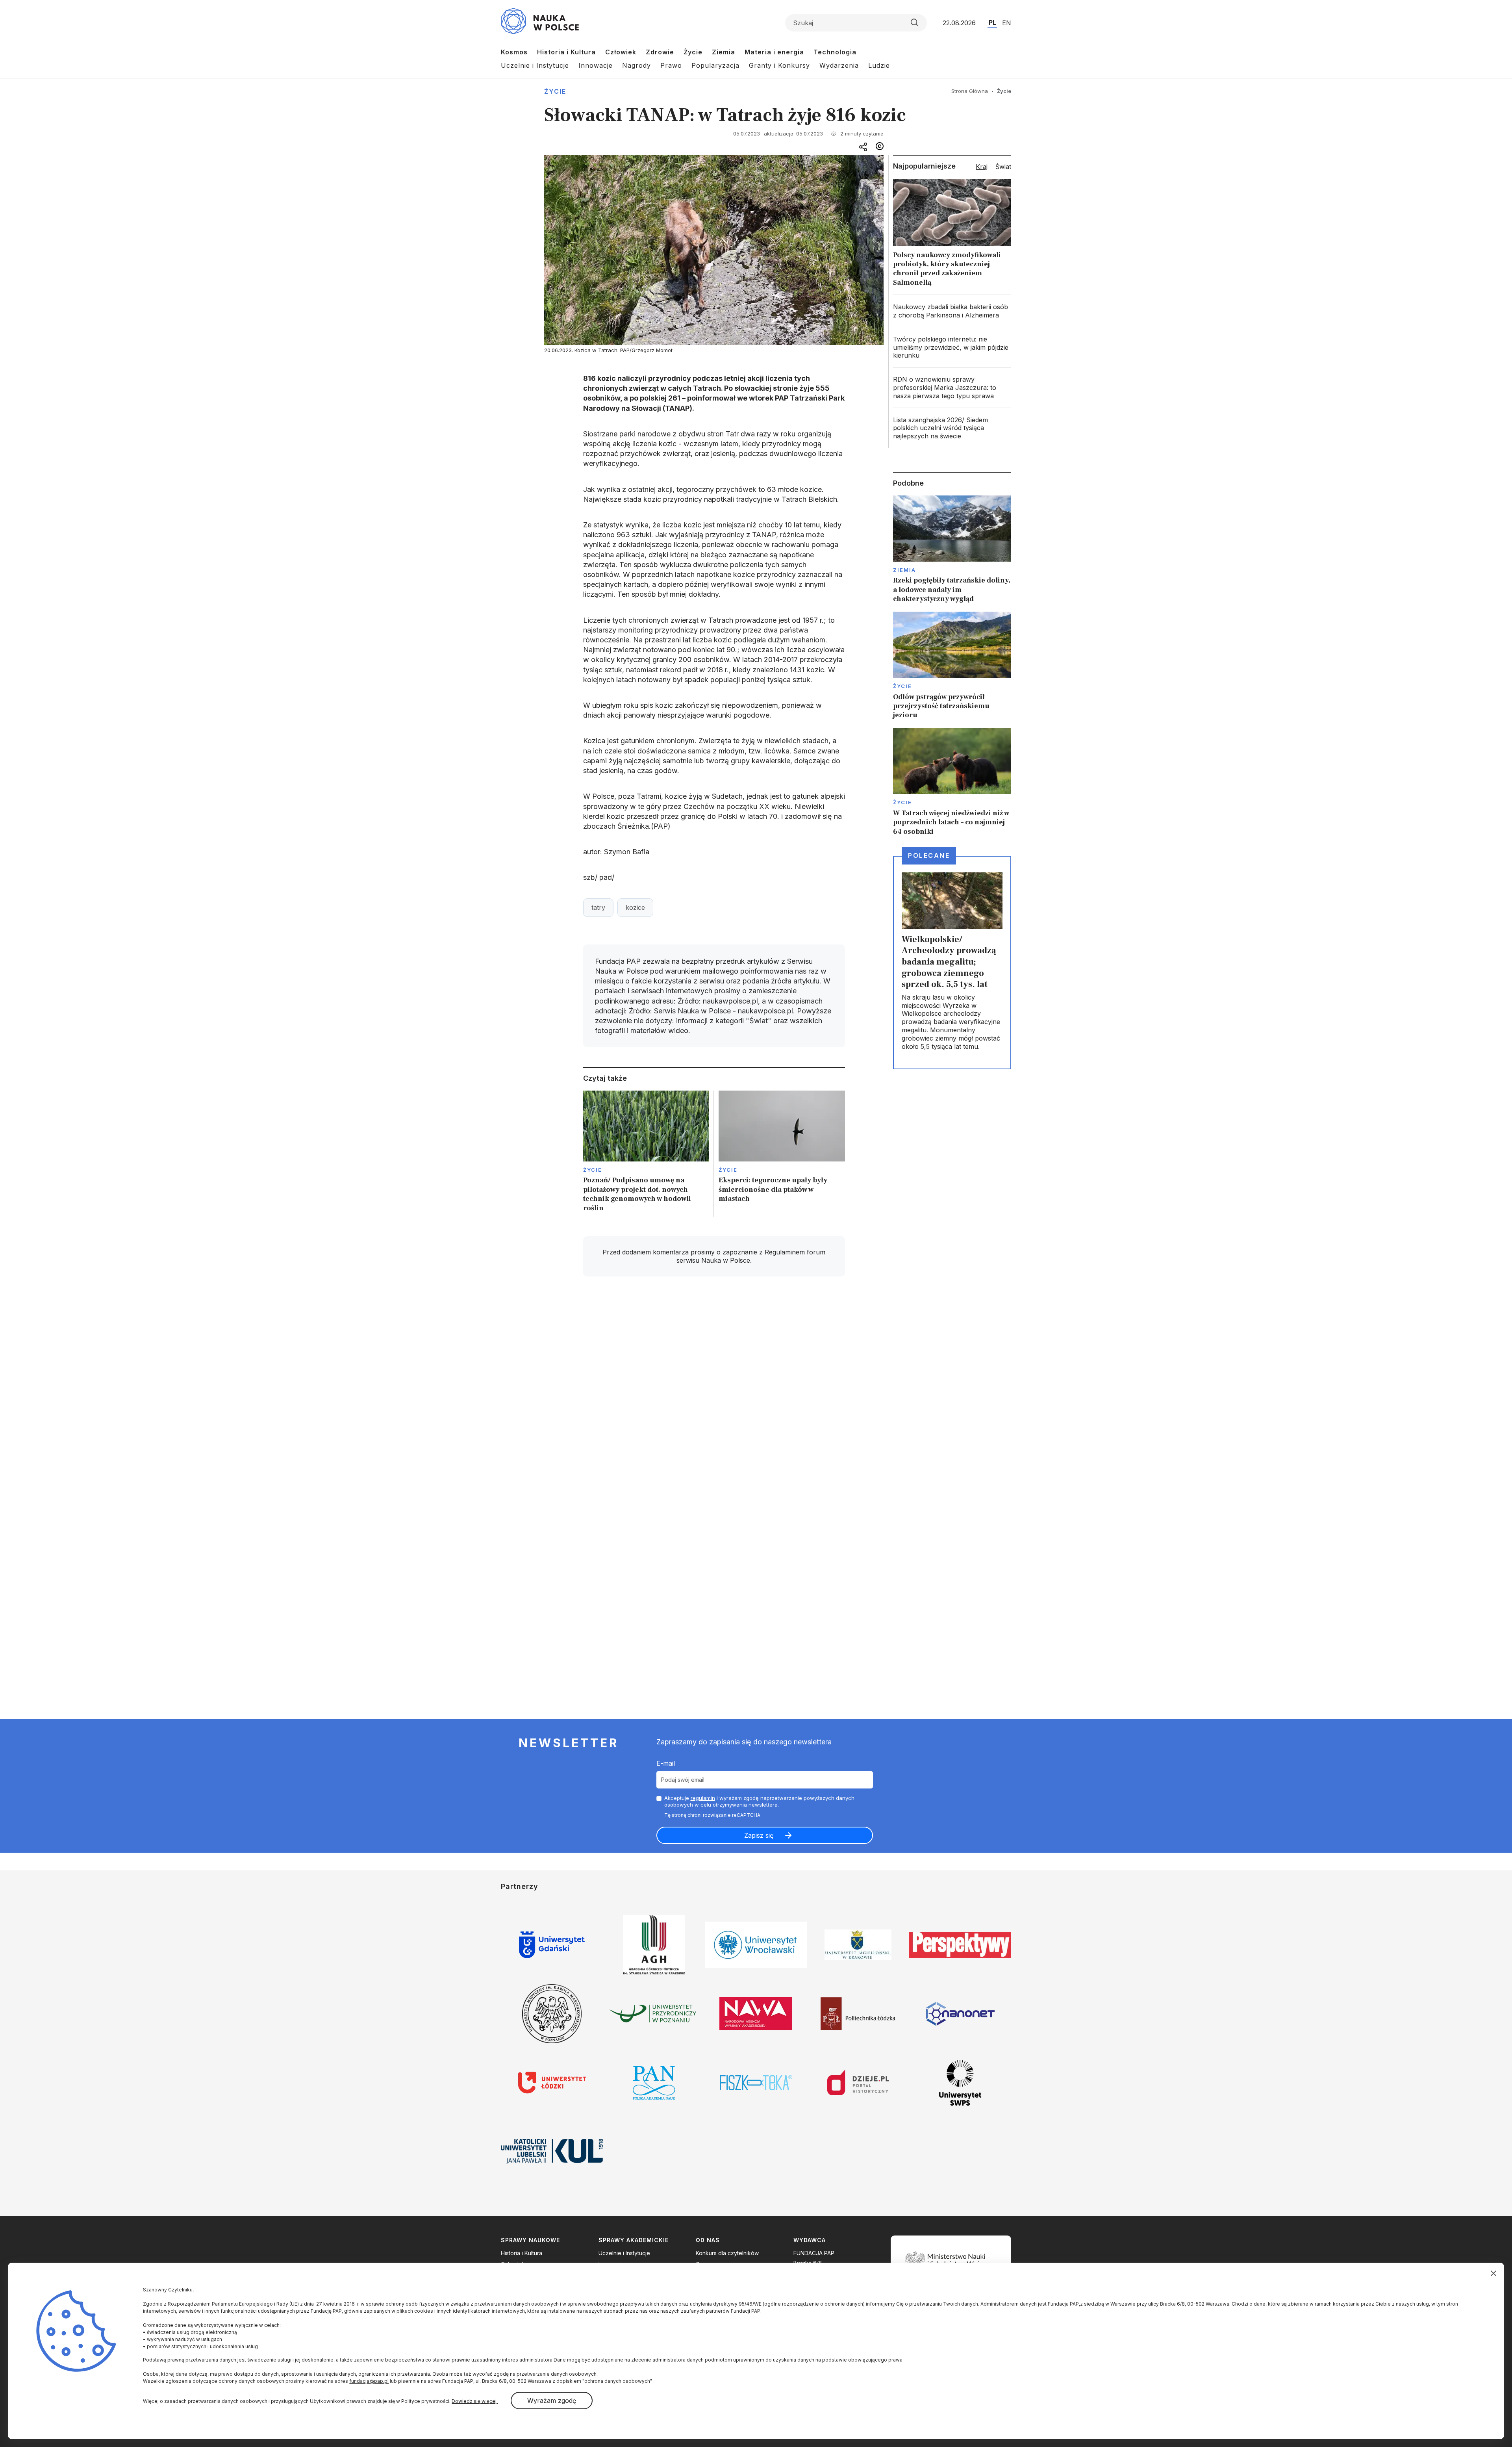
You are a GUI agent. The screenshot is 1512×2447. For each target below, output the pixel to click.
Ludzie (879, 65)
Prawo (671, 65)
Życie (693, 52)
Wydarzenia (839, 65)
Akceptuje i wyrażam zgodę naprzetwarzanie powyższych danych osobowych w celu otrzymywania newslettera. (759, 1801)
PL (992, 22)
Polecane (929, 855)
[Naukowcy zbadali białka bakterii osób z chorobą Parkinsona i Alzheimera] (952, 311)
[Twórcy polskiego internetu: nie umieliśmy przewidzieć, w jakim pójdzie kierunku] (952, 347)
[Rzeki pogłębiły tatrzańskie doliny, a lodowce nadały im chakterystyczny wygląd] (952, 550)
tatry (598, 907)
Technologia (835, 52)
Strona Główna (970, 91)
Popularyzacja (715, 65)
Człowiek (621, 52)
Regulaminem (785, 1252)
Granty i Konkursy (779, 65)
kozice (635, 907)
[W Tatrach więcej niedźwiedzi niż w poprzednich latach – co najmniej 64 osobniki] (952, 782)
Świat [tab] (1003, 167)
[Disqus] (714, 1395)
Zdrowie (660, 52)
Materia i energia (774, 52)
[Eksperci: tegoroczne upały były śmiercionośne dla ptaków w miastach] (782, 1154)
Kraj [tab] (982, 167)
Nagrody (636, 65)
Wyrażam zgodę (552, 2401)
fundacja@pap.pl (369, 2381)
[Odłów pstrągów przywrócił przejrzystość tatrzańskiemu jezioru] (952, 666)
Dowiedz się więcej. (475, 2401)
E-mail (666, 1763)
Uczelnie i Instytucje (535, 65)
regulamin (703, 1798)
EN (1007, 23)
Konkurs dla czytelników (727, 2253)
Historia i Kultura (566, 52)
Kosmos (514, 52)
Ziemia (724, 52)
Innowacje (596, 65)
